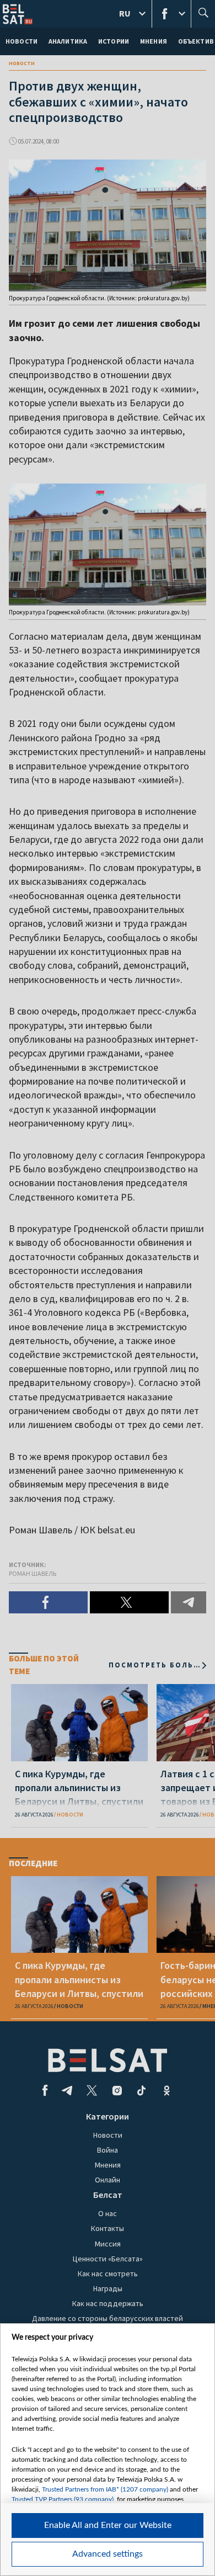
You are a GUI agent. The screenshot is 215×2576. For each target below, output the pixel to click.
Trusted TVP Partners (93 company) (63, 2499)
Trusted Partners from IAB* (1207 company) (105, 2489)
